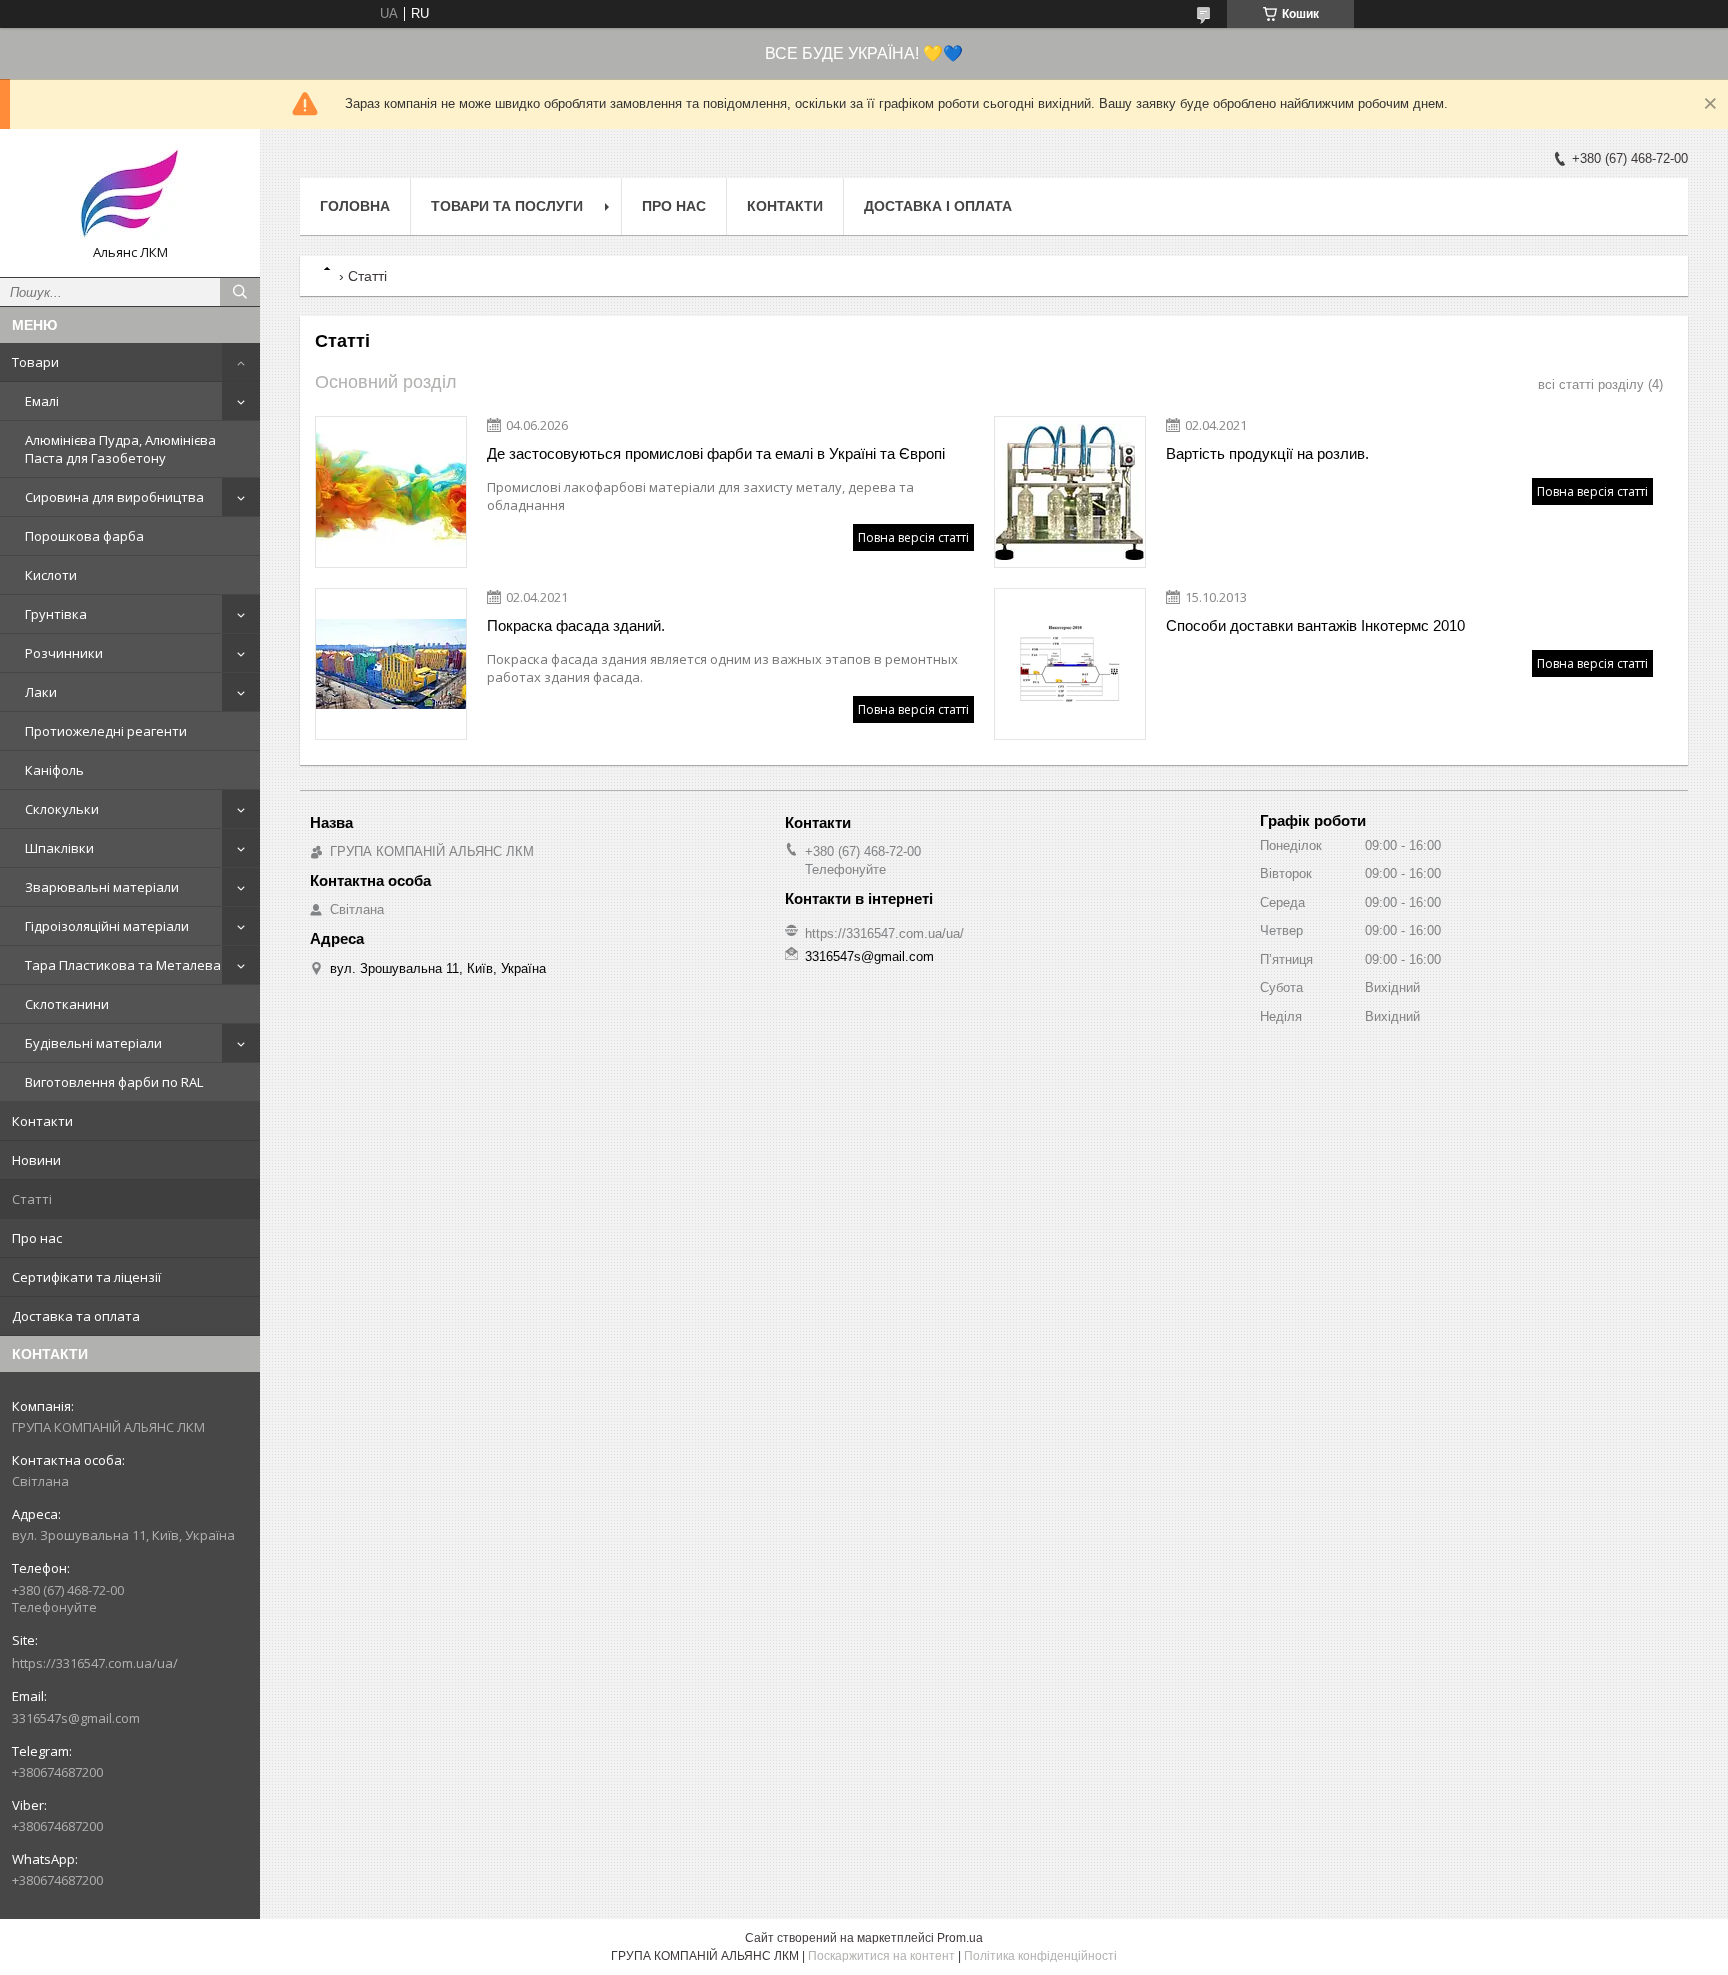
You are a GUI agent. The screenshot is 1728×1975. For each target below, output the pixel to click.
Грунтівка (56, 614)
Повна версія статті (913, 537)
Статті (32, 1199)
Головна (355, 206)
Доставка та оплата (76, 1316)
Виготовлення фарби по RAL (114, 1082)
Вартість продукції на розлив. (1267, 453)
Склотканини (67, 1004)
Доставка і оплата (938, 206)
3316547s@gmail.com (76, 1718)
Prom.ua (960, 1938)
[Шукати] (240, 292)
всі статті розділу (1591, 384)
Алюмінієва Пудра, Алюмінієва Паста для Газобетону (120, 449)
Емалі (42, 401)
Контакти (42, 1121)
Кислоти (51, 575)
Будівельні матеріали (93, 1043)
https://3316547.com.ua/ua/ (95, 1663)
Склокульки (62, 809)
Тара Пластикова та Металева (123, 965)
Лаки (41, 692)
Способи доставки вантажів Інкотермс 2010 (1315, 625)
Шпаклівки (59, 848)
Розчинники (64, 653)
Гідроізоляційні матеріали (107, 926)
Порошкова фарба (84, 536)
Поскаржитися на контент (881, 1956)
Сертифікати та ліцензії (86, 1277)
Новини (36, 1160)
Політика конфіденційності (1040, 1956)
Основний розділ (386, 382)
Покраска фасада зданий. (576, 625)
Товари (35, 362)
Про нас (37, 1238)
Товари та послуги (507, 206)
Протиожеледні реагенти (106, 731)
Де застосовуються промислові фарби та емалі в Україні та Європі (716, 453)
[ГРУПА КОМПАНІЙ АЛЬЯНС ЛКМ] (130, 194)
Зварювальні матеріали (102, 887)
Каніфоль (54, 770)
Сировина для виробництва (114, 497)
